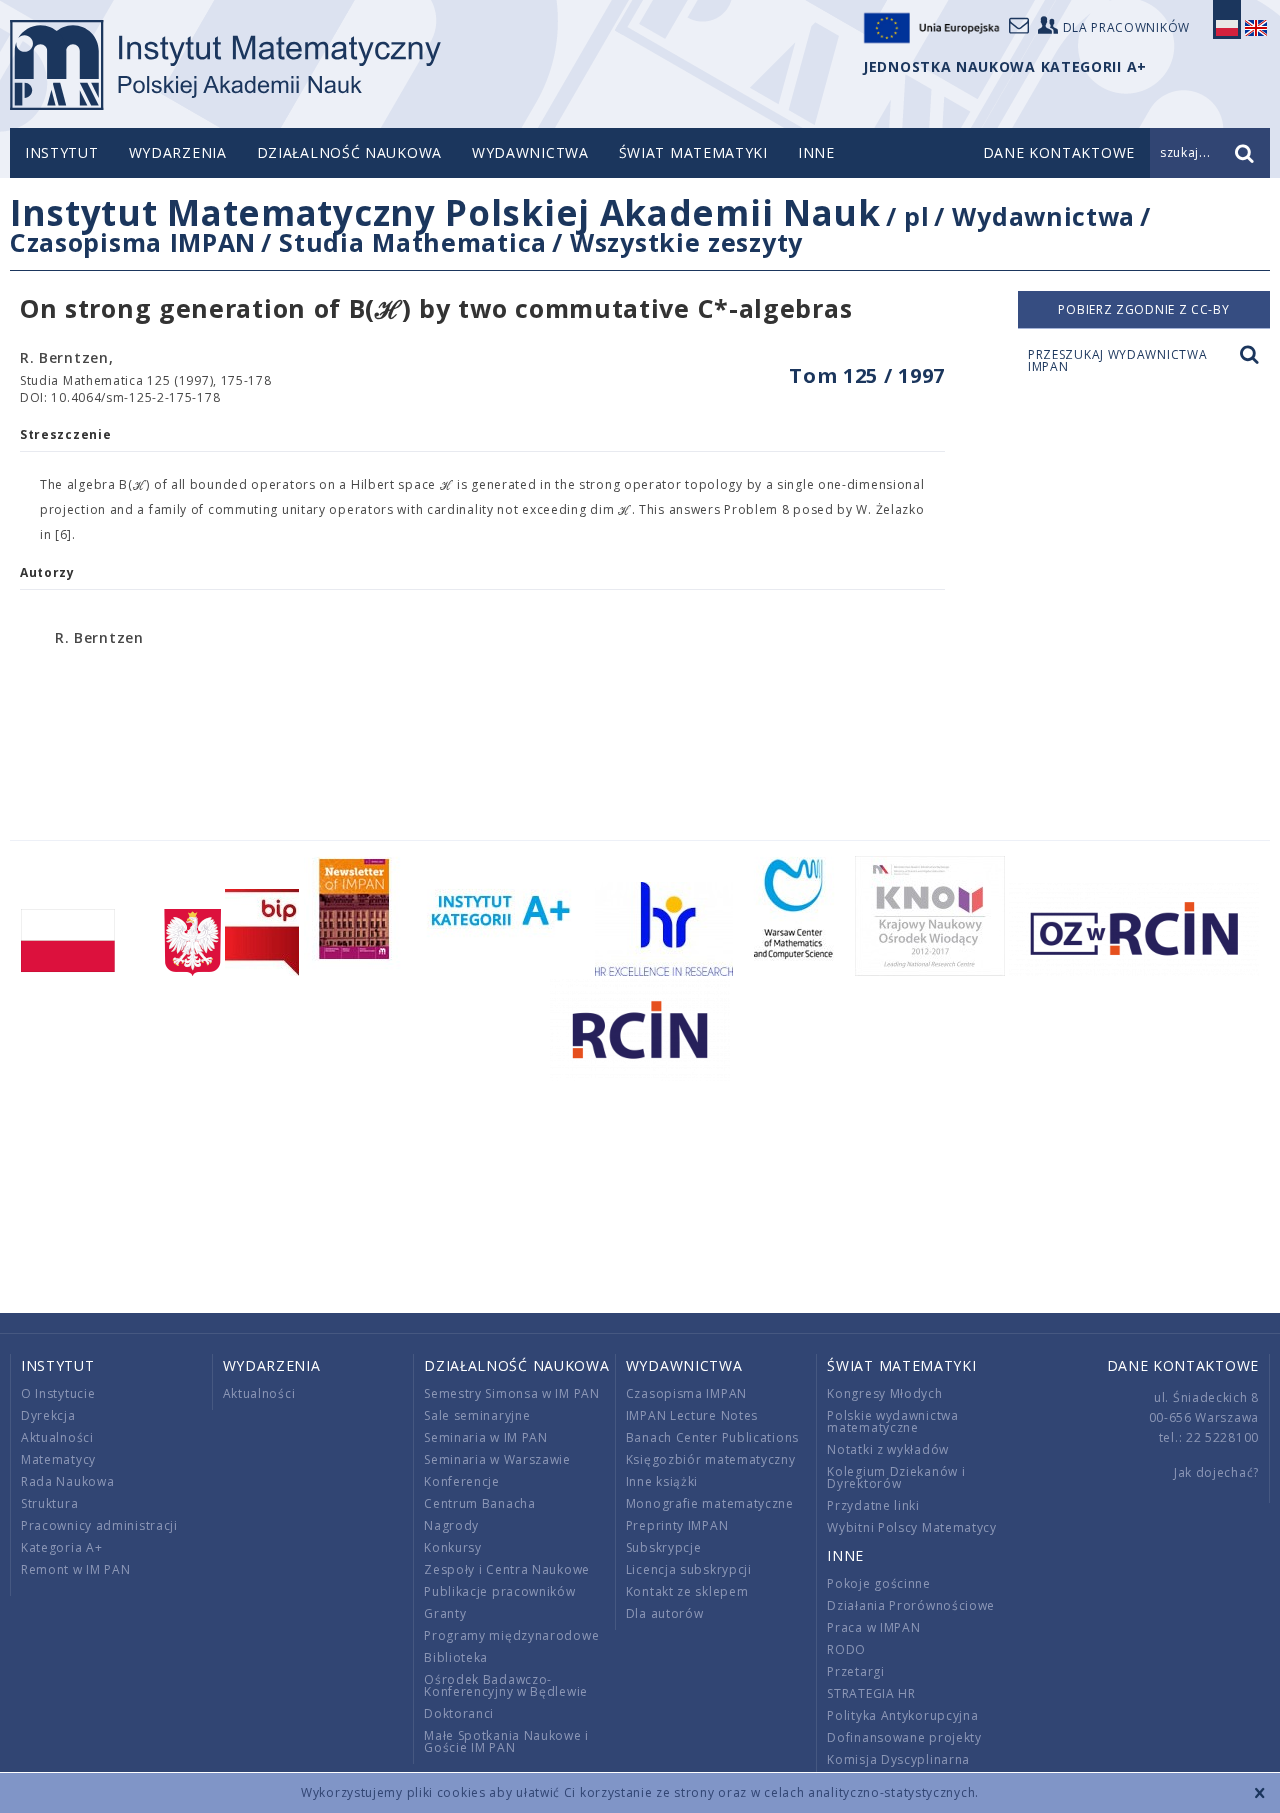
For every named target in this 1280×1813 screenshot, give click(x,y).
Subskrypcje (664, 1547)
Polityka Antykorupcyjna (902, 1715)
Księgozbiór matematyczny (711, 1459)
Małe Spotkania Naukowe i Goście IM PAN (506, 1741)
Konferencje (462, 1481)
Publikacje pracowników (499, 1591)
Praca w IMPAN (873, 1627)
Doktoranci (459, 1713)
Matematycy (58, 1459)
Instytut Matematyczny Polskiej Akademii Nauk (445, 212)
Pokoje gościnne (879, 1583)
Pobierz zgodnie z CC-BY (1143, 309)
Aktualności (57, 1437)
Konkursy (453, 1547)
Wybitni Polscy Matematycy (912, 1527)
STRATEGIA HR (871, 1693)
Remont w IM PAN (76, 1569)
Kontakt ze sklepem (687, 1591)
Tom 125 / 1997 (867, 375)
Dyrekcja (48, 1415)
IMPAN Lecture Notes (692, 1415)
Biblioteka (456, 1657)
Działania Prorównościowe (911, 1605)
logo (225, 65)
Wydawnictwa (530, 152)
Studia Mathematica (413, 242)
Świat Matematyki (693, 152)
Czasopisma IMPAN (133, 242)
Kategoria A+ (61, 1547)
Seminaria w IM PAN (486, 1437)
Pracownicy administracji (99, 1525)
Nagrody (451, 1525)
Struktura (49, 1503)
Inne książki (662, 1481)
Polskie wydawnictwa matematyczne (892, 1421)
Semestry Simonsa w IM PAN (512, 1393)
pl (916, 216)
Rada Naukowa (67, 1481)
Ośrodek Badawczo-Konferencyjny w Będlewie (506, 1685)
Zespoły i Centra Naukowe (507, 1569)
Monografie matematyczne (710, 1503)
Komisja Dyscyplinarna (898, 1759)
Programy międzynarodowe (511, 1635)
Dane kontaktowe (1183, 1365)
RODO (846, 1649)
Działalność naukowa (349, 152)
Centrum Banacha (480, 1503)
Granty (445, 1613)
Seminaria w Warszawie (497, 1459)
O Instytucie (58, 1393)
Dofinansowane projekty (904, 1737)
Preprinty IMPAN (677, 1525)
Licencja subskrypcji (689, 1569)
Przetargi (855, 1671)
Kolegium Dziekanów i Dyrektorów (896, 1477)
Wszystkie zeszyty (686, 242)
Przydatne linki (873, 1505)
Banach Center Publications (712, 1437)
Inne (816, 152)
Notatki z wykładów (888, 1449)
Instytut (62, 152)
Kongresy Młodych (884, 1393)
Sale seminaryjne (477, 1415)
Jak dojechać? (1216, 1472)
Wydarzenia (178, 152)
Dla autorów (665, 1613)
